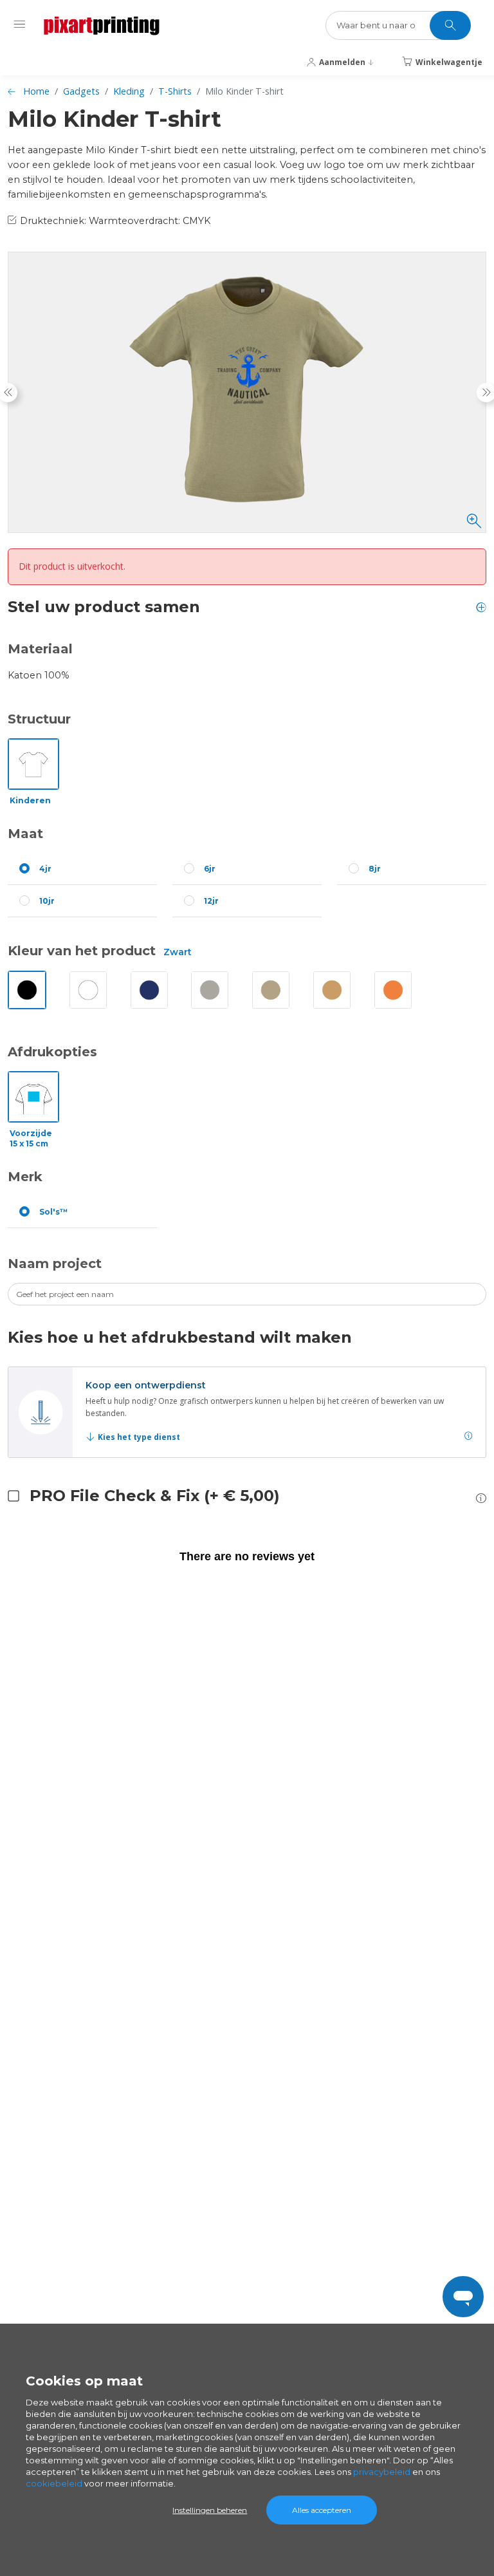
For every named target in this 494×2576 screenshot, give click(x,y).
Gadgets (81, 91)
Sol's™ (54, 1212)
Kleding (129, 91)
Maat (25, 834)
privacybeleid (382, 2472)
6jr (210, 869)
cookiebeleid (54, 2483)
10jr (47, 901)
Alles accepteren (322, 2510)
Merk (25, 1177)
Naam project (55, 1264)
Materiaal (40, 649)
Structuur (39, 719)
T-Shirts (175, 91)
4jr (45, 869)
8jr (375, 869)
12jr (211, 901)
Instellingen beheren (210, 2510)
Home (36, 91)
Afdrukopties (52, 1052)
